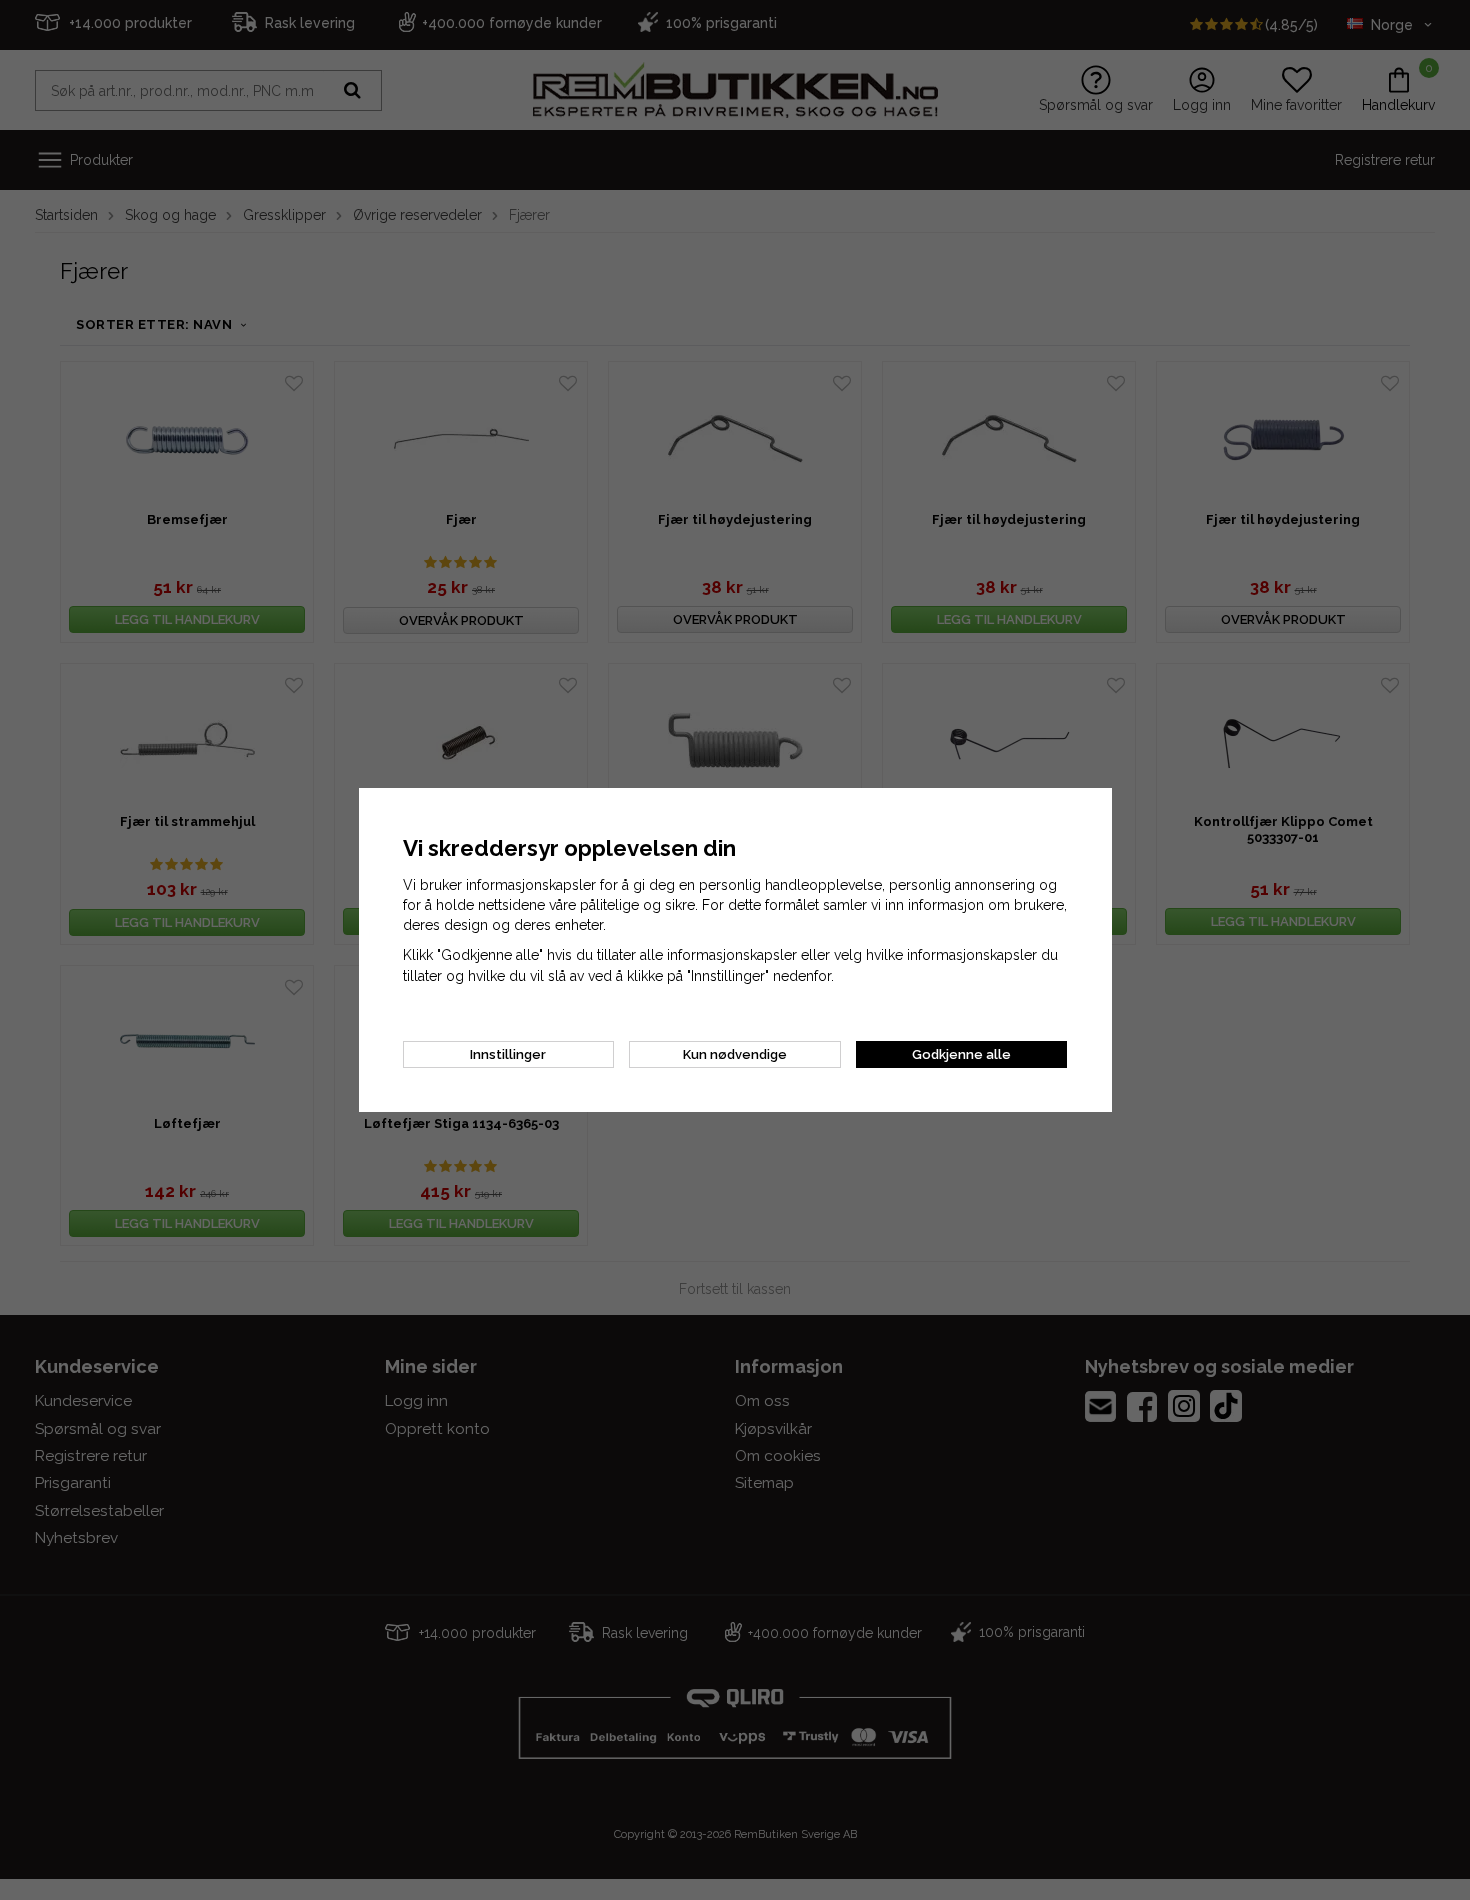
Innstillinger (508, 1054)
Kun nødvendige (735, 1054)
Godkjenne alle (961, 1054)
